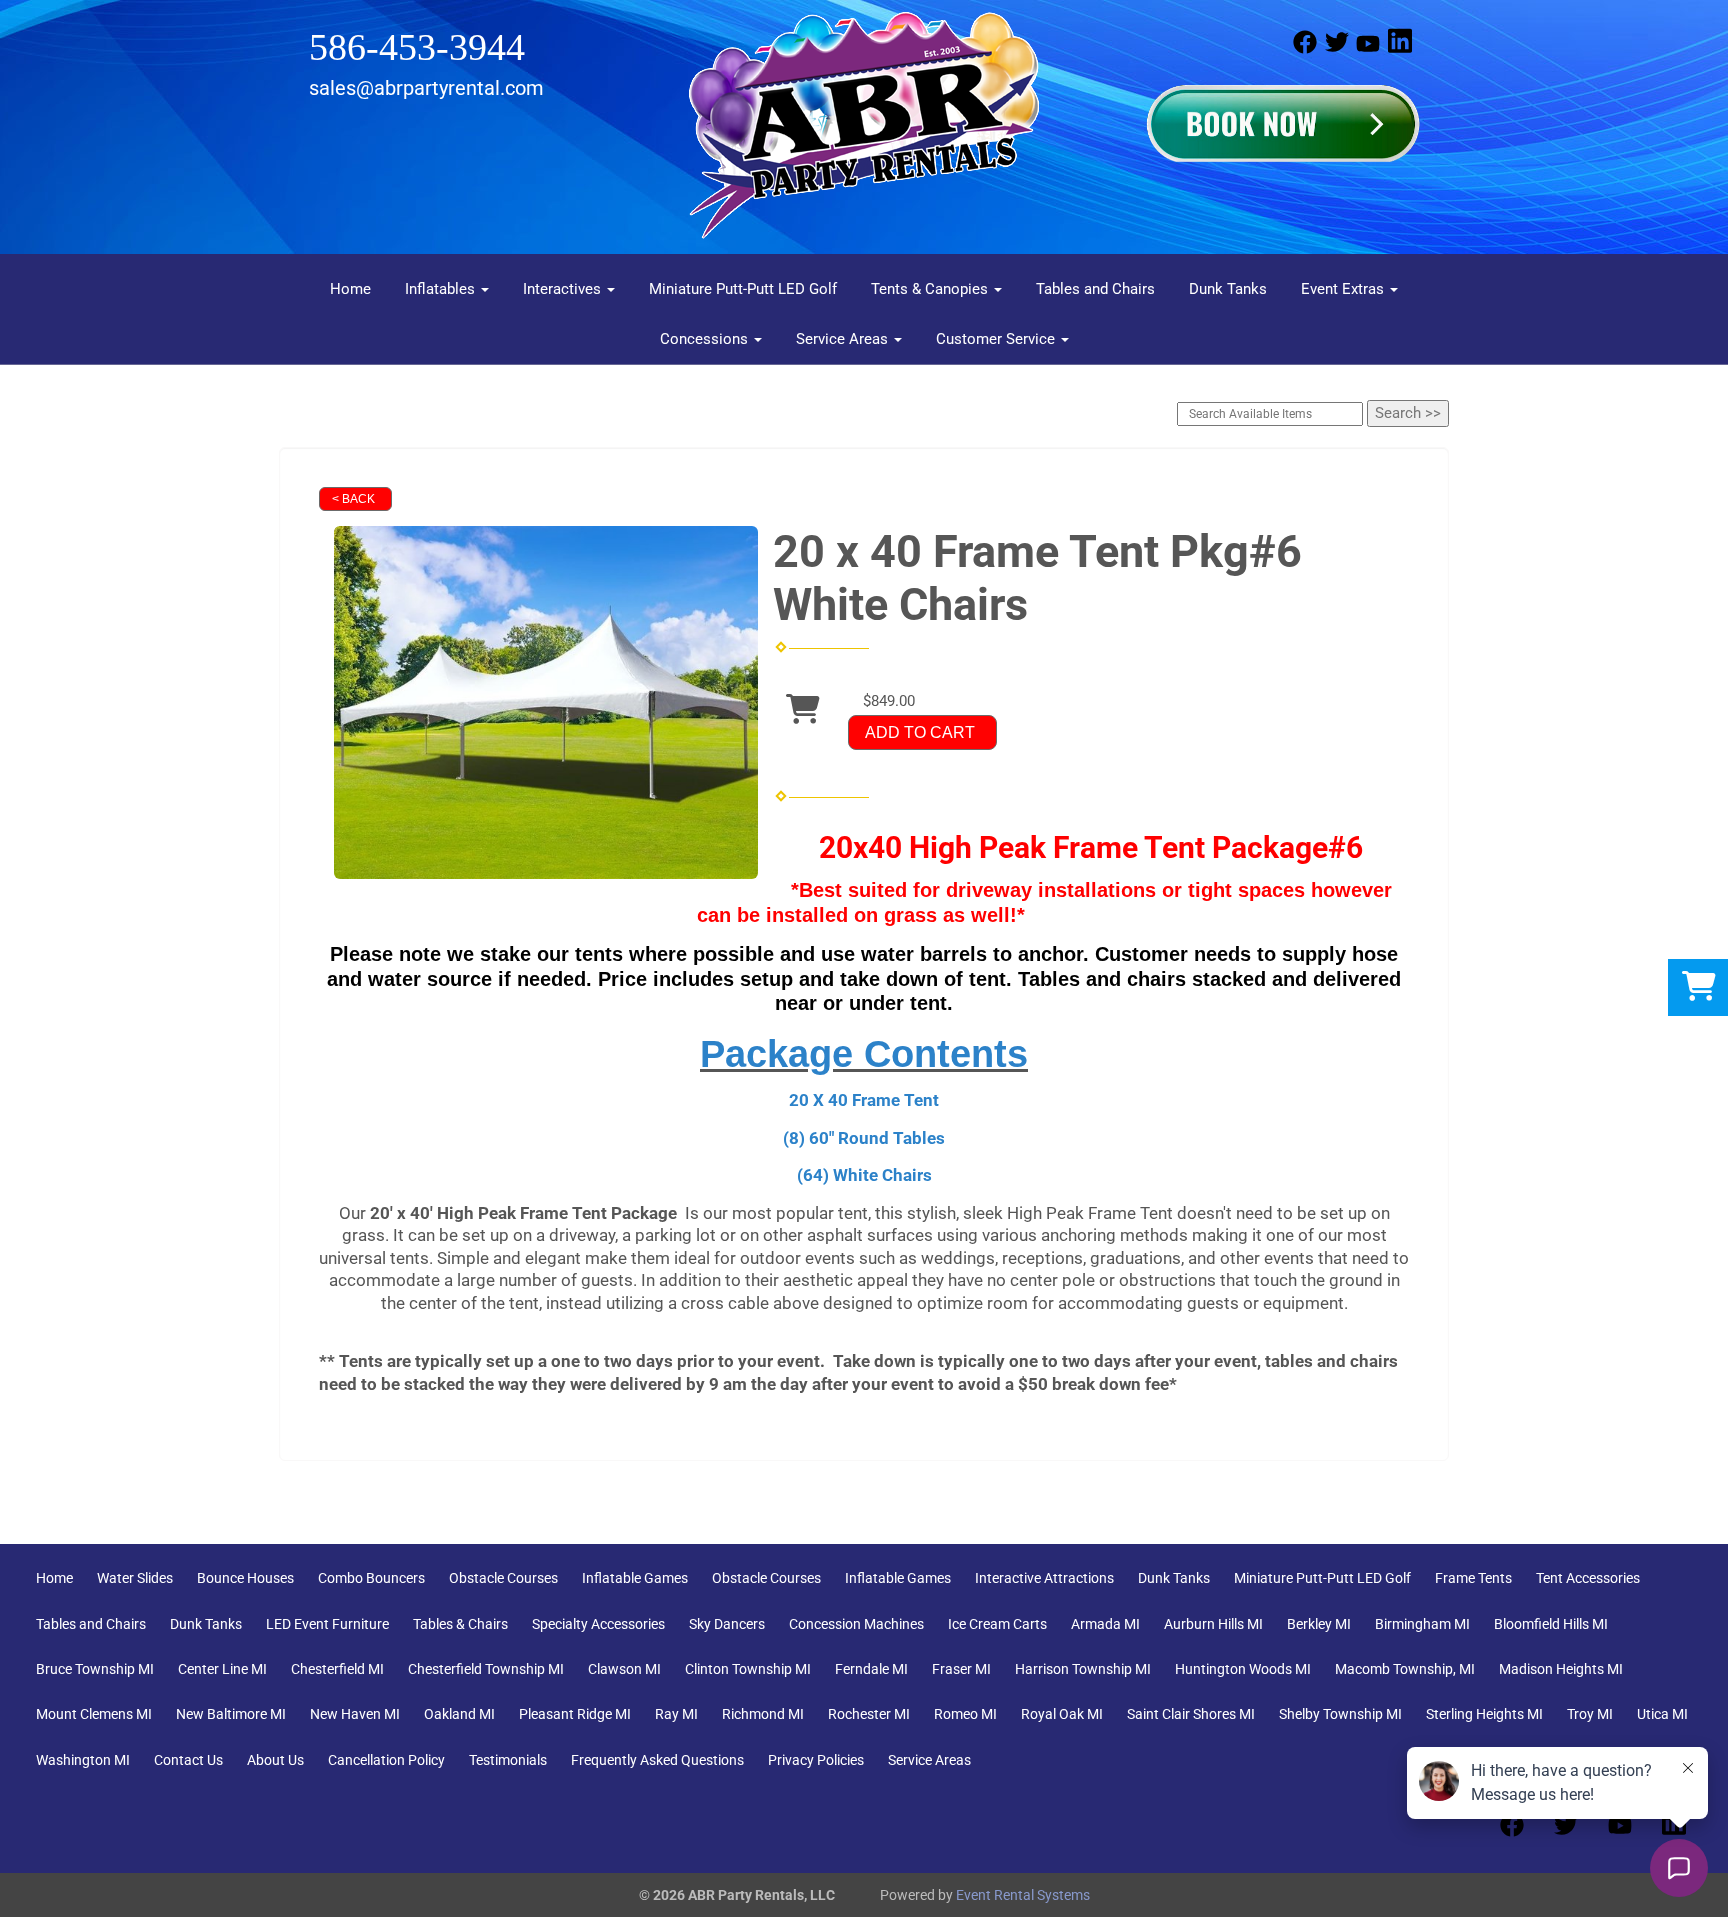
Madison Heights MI (1561, 1669)
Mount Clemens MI (94, 1714)
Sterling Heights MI (1484, 1714)
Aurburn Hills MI (1213, 1624)
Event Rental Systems (1023, 1895)
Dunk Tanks (1228, 289)
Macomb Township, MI (1405, 1669)
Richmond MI (763, 1714)
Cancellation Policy (386, 1760)
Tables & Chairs (460, 1624)
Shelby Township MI (1340, 1714)
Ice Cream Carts (997, 1624)
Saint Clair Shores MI (1191, 1714)
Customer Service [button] (997, 339)
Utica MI (1662, 1714)
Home (350, 289)
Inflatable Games (635, 1578)
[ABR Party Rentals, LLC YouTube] (1368, 49)
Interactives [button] (564, 289)
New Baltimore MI (231, 1714)
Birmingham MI (1422, 1624)
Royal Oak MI (1062, 1714)
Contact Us (188, 1760)
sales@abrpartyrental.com (426, 88)
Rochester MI (869, 1714)
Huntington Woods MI (1243, 1669)
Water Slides (135, 1578)
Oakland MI (459, 1714)
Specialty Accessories (598, 1624)
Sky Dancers (727, 1624)
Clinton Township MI (748, 1669)
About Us (275, 1760)
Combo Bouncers (371, 1578)
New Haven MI (355, 1714)
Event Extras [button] (1344, 289)
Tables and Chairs (1095, 289)
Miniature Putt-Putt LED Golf (743, 289)
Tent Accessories (1588, 1578)
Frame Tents (1473, 1578)
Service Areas (929, 1760)
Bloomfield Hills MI (1551, 1624)
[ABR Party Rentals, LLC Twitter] (1337, 49)
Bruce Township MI (95, 1669)
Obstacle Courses (503, 1578)
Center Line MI (222, 1669)
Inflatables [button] (442, 289)
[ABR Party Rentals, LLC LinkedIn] (1400, 49)
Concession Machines (856, 1624)
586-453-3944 (417, 47)
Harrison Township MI (1083, 1669)
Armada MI (1105, 1624)
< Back (353, 499)
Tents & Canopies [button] (931, 289)
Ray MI (676, 1714)
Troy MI (1590, 1714)
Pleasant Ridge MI (575, 1714)
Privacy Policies (816, 1760)
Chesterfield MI (337, 1669)
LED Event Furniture (327, 1624)
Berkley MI (1319, 1624)
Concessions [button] (706, 339)
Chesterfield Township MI (486, 1669)
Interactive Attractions (1044, 1578)
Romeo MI (965, 1714)
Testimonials (508, 1760)
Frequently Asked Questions (657, 1760)
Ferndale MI (871, 1669)
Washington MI (83, 1760)
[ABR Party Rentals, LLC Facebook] (1305, 49)
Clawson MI (624, 1669)
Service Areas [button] (844, 339)
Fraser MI (961, 1669)
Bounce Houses (245, 1578)
